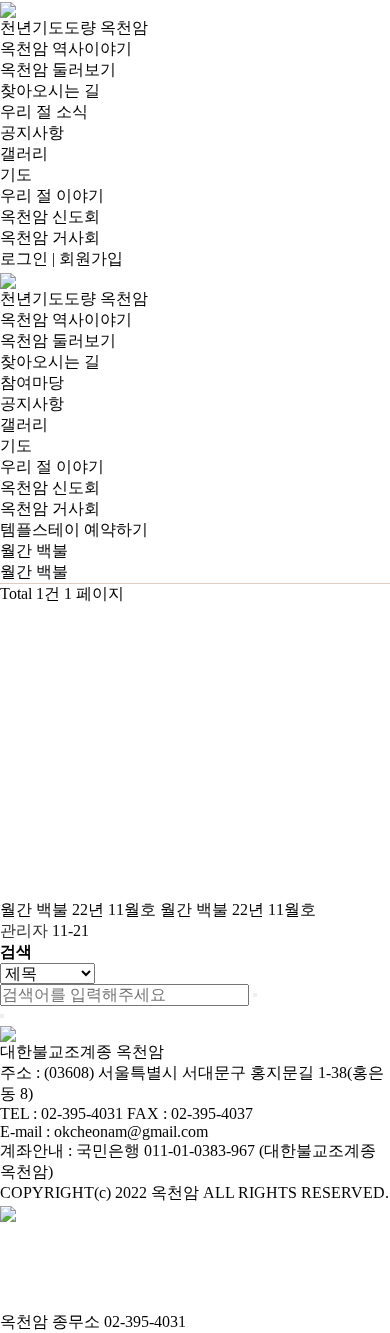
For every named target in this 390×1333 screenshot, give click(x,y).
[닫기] (2, 1016)
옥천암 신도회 (50, 216)
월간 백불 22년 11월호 (80, 909)
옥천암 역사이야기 (66, 48)
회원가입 (91, 258)
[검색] (255, 995)
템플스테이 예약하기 (74, 529)
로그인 (24, 258)
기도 (16, 174)
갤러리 (24, 153)
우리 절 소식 (44, 111)
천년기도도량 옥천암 (74, 27)
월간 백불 (34, 571)
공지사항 (32, 132)
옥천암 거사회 (50, 237)
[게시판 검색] (10, 622)
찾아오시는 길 (50, 90)
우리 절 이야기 (52, 195)
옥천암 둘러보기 (58, 69)
